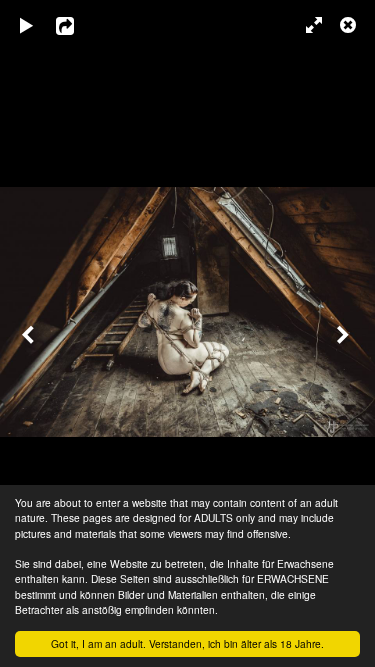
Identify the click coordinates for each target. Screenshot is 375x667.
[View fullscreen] (305, 25)
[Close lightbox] (350, 25)
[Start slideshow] (27, 25)
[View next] (345, 333)
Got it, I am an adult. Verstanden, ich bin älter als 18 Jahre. (187, 643)
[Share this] (79, 25)
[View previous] (30, 333)
